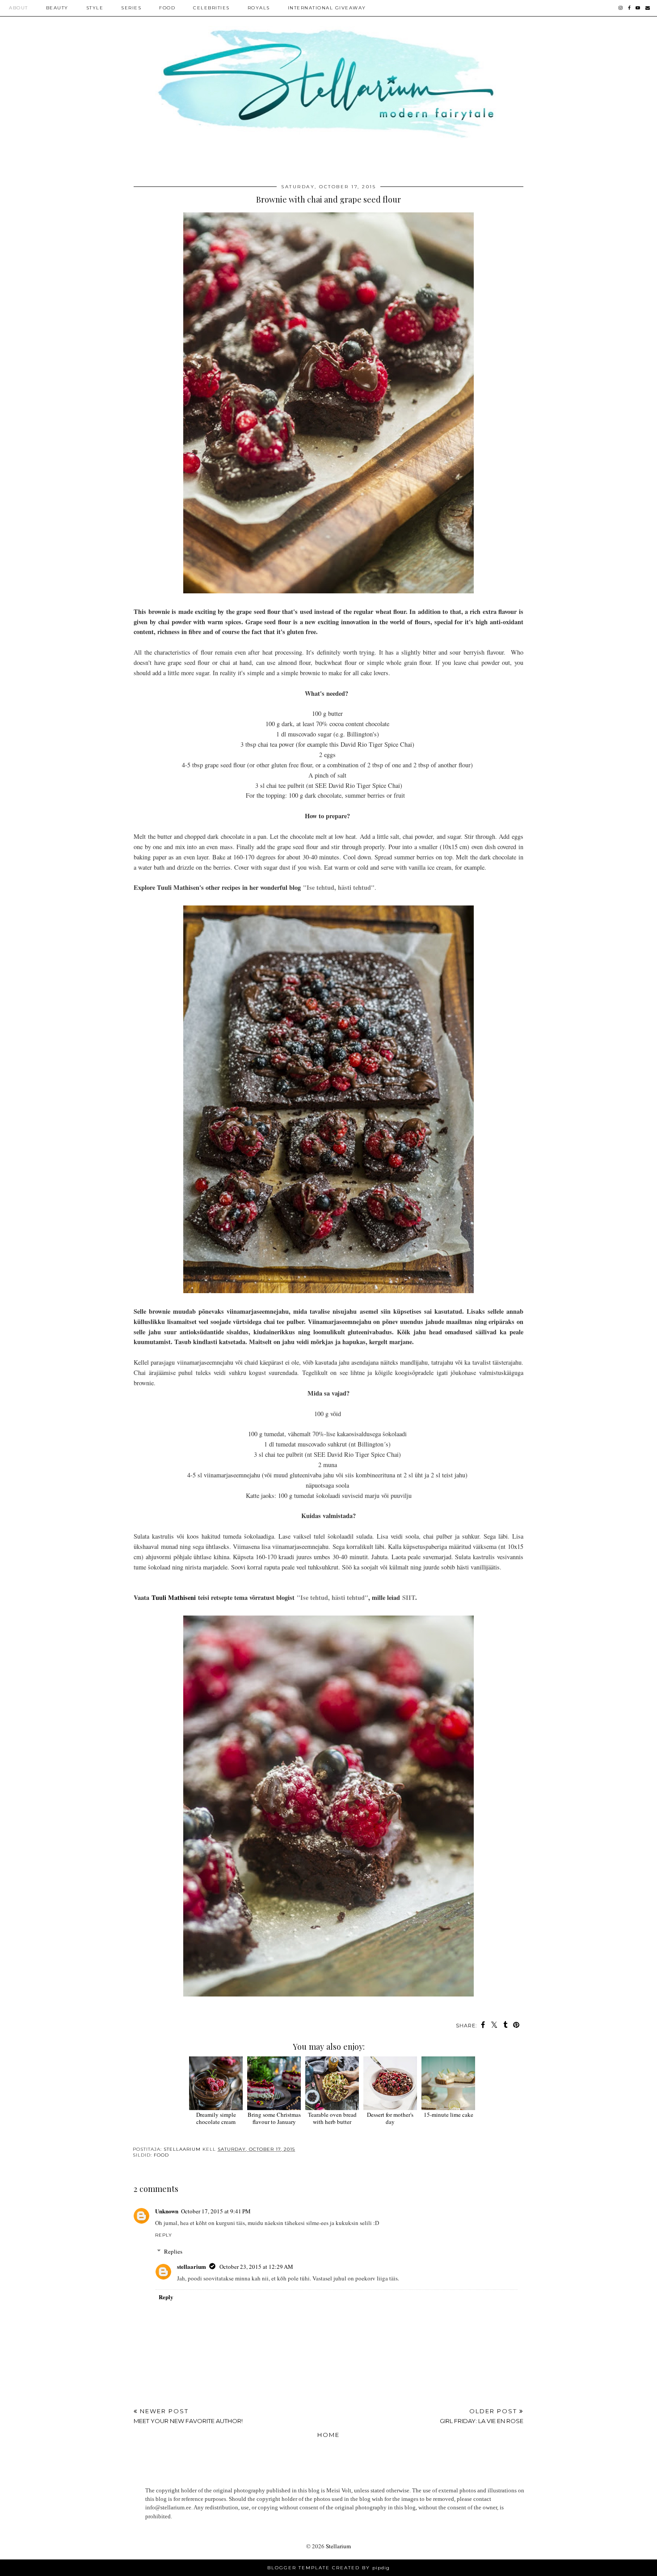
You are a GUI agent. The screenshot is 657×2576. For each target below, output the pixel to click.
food (161, 2155)
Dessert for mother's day (390, 2118)
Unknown (167, 2211)
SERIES (131, 8)
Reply (164, 2235)
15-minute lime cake (449, 2115)
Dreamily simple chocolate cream (216, 2118)
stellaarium (192, 2266)
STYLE (95, 8)
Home (328, 2435)
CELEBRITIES (211, 8)
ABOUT (19, 8)
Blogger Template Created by (328, 2568)
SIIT (409, 1597)
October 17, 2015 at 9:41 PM (216, 2211)
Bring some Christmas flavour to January (274, 2118)
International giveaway (327, 8)
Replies (173, 2251)
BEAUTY (57, 8)
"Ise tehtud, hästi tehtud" (339, 887)
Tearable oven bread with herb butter (332, 2118)
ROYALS (259, 8)
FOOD (167, 8)
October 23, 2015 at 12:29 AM (256, 2267)
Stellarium (338, 2546)
